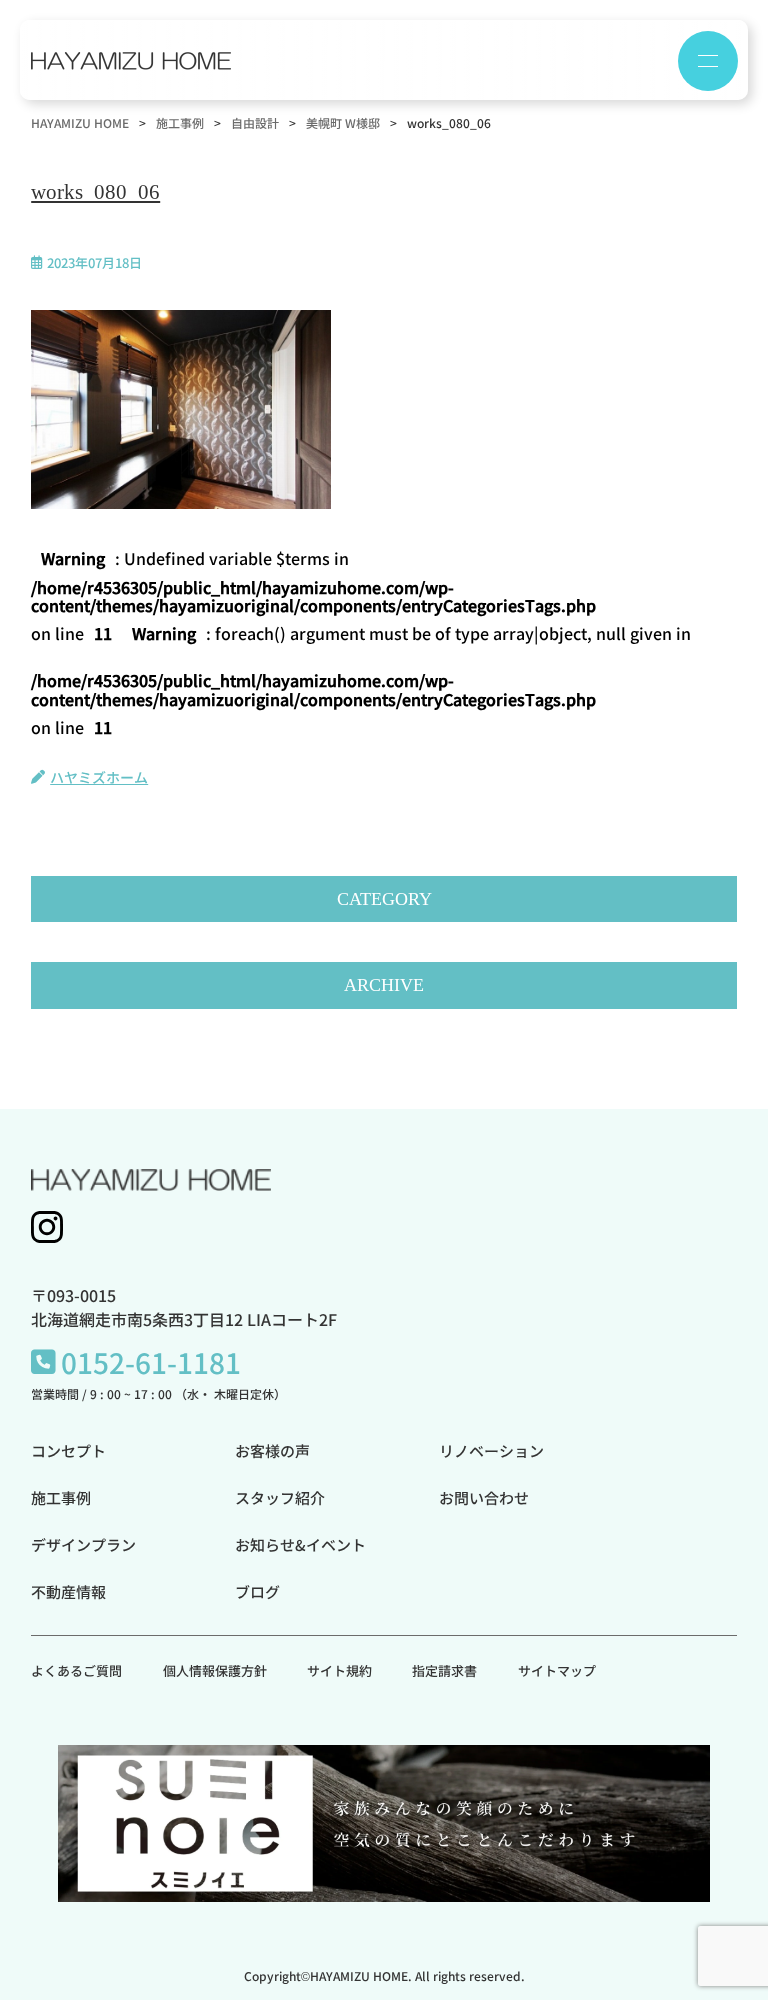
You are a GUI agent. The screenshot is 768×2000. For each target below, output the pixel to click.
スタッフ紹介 (280, 1497)
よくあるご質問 (76, 1670)
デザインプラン (83, 1544)
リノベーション (491, 1450)
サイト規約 (339, 1670)
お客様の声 (272, 1450)
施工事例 (61, 1497)
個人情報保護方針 (215, 1670)
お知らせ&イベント (300, 1544)
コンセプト (68, 1450)
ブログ (257, 1591)
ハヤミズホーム (99, 777)
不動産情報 (68, 1591)
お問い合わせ (484, 1497)
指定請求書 (444, 1670)
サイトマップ (557, 1670)
